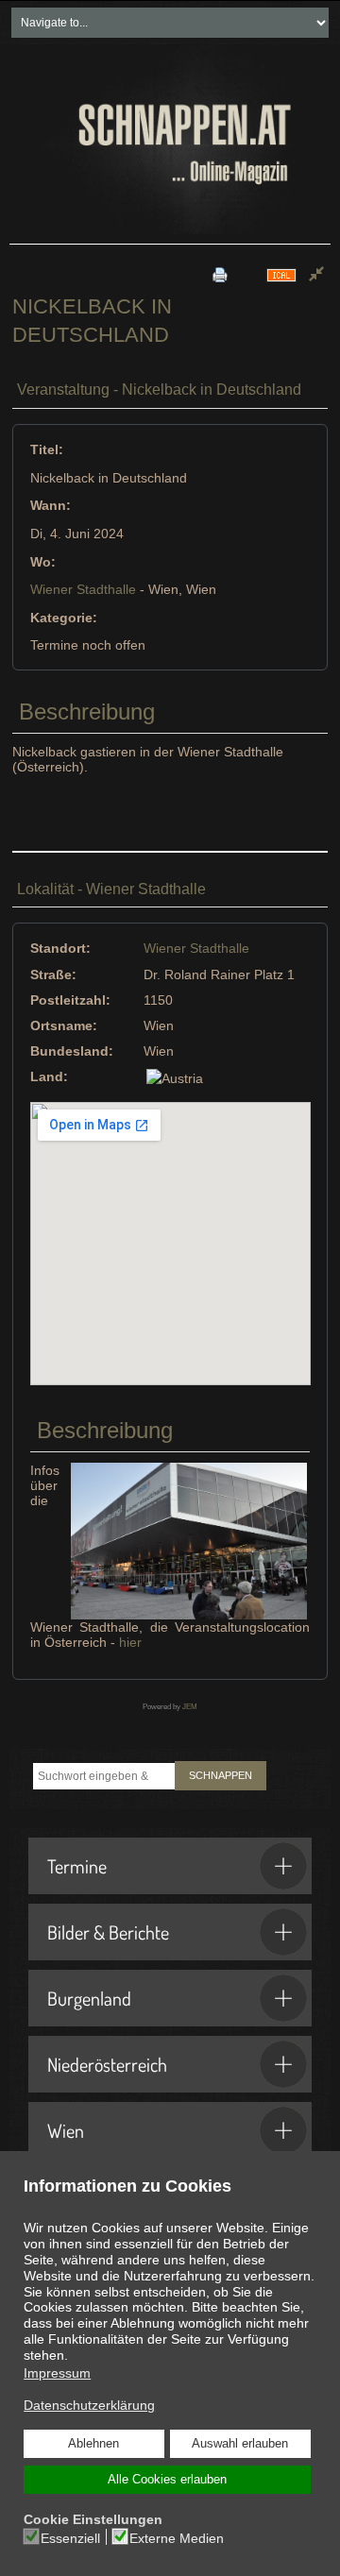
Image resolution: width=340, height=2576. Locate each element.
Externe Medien (177, 2538)
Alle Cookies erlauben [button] (167, 2480)
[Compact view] (316, 275)
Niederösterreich (107, 2064)
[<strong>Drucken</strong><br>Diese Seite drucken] (220, 274)
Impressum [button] (57, 2373)
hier (130, 1642)
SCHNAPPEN (221, 1775)
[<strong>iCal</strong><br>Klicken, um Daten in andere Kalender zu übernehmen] (281, 274)
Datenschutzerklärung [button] (89, 2405)
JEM (190, 1707)
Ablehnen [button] (93, 2444)
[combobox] (104, 1776)
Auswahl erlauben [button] (240, 2444)
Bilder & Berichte (108, 1932)
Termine (77, 1866)
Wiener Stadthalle (83, 589)
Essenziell (70, 2538)
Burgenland (89, 1998)
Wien (66, 2130)
